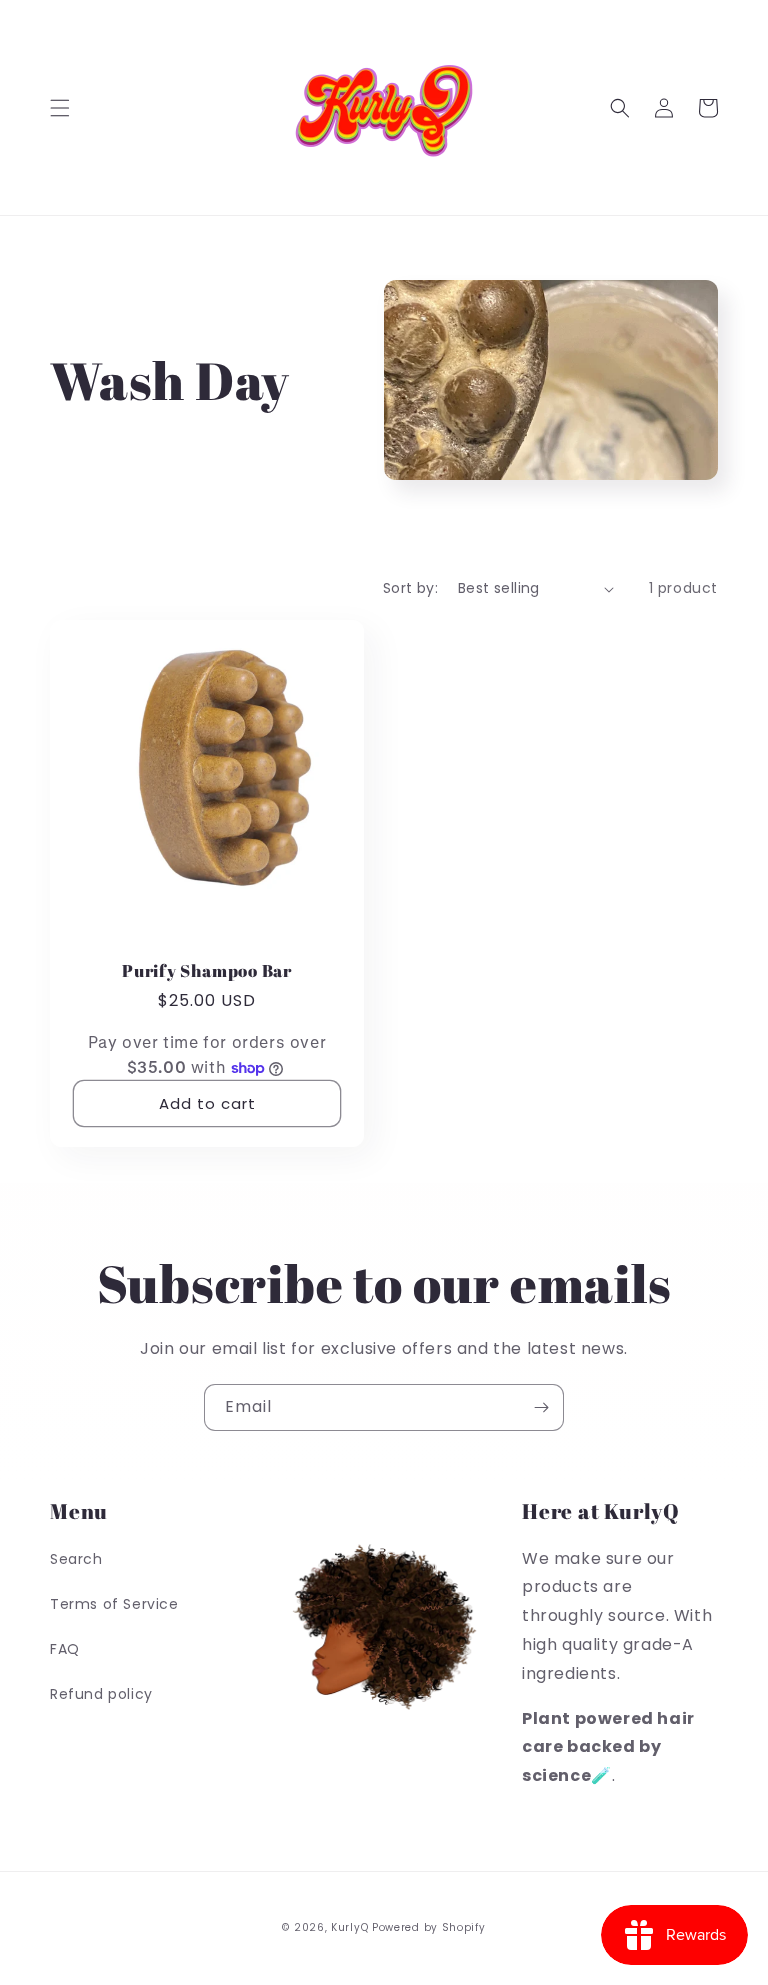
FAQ (65, 1649)
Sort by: (410, 588)
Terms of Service (114, 1604)
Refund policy (101, 1694)
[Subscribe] (541, 1407)
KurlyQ (349, 1927)
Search (76, 1559)
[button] (60, 108)
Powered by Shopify (429, 1927)
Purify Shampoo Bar (207, 971)
